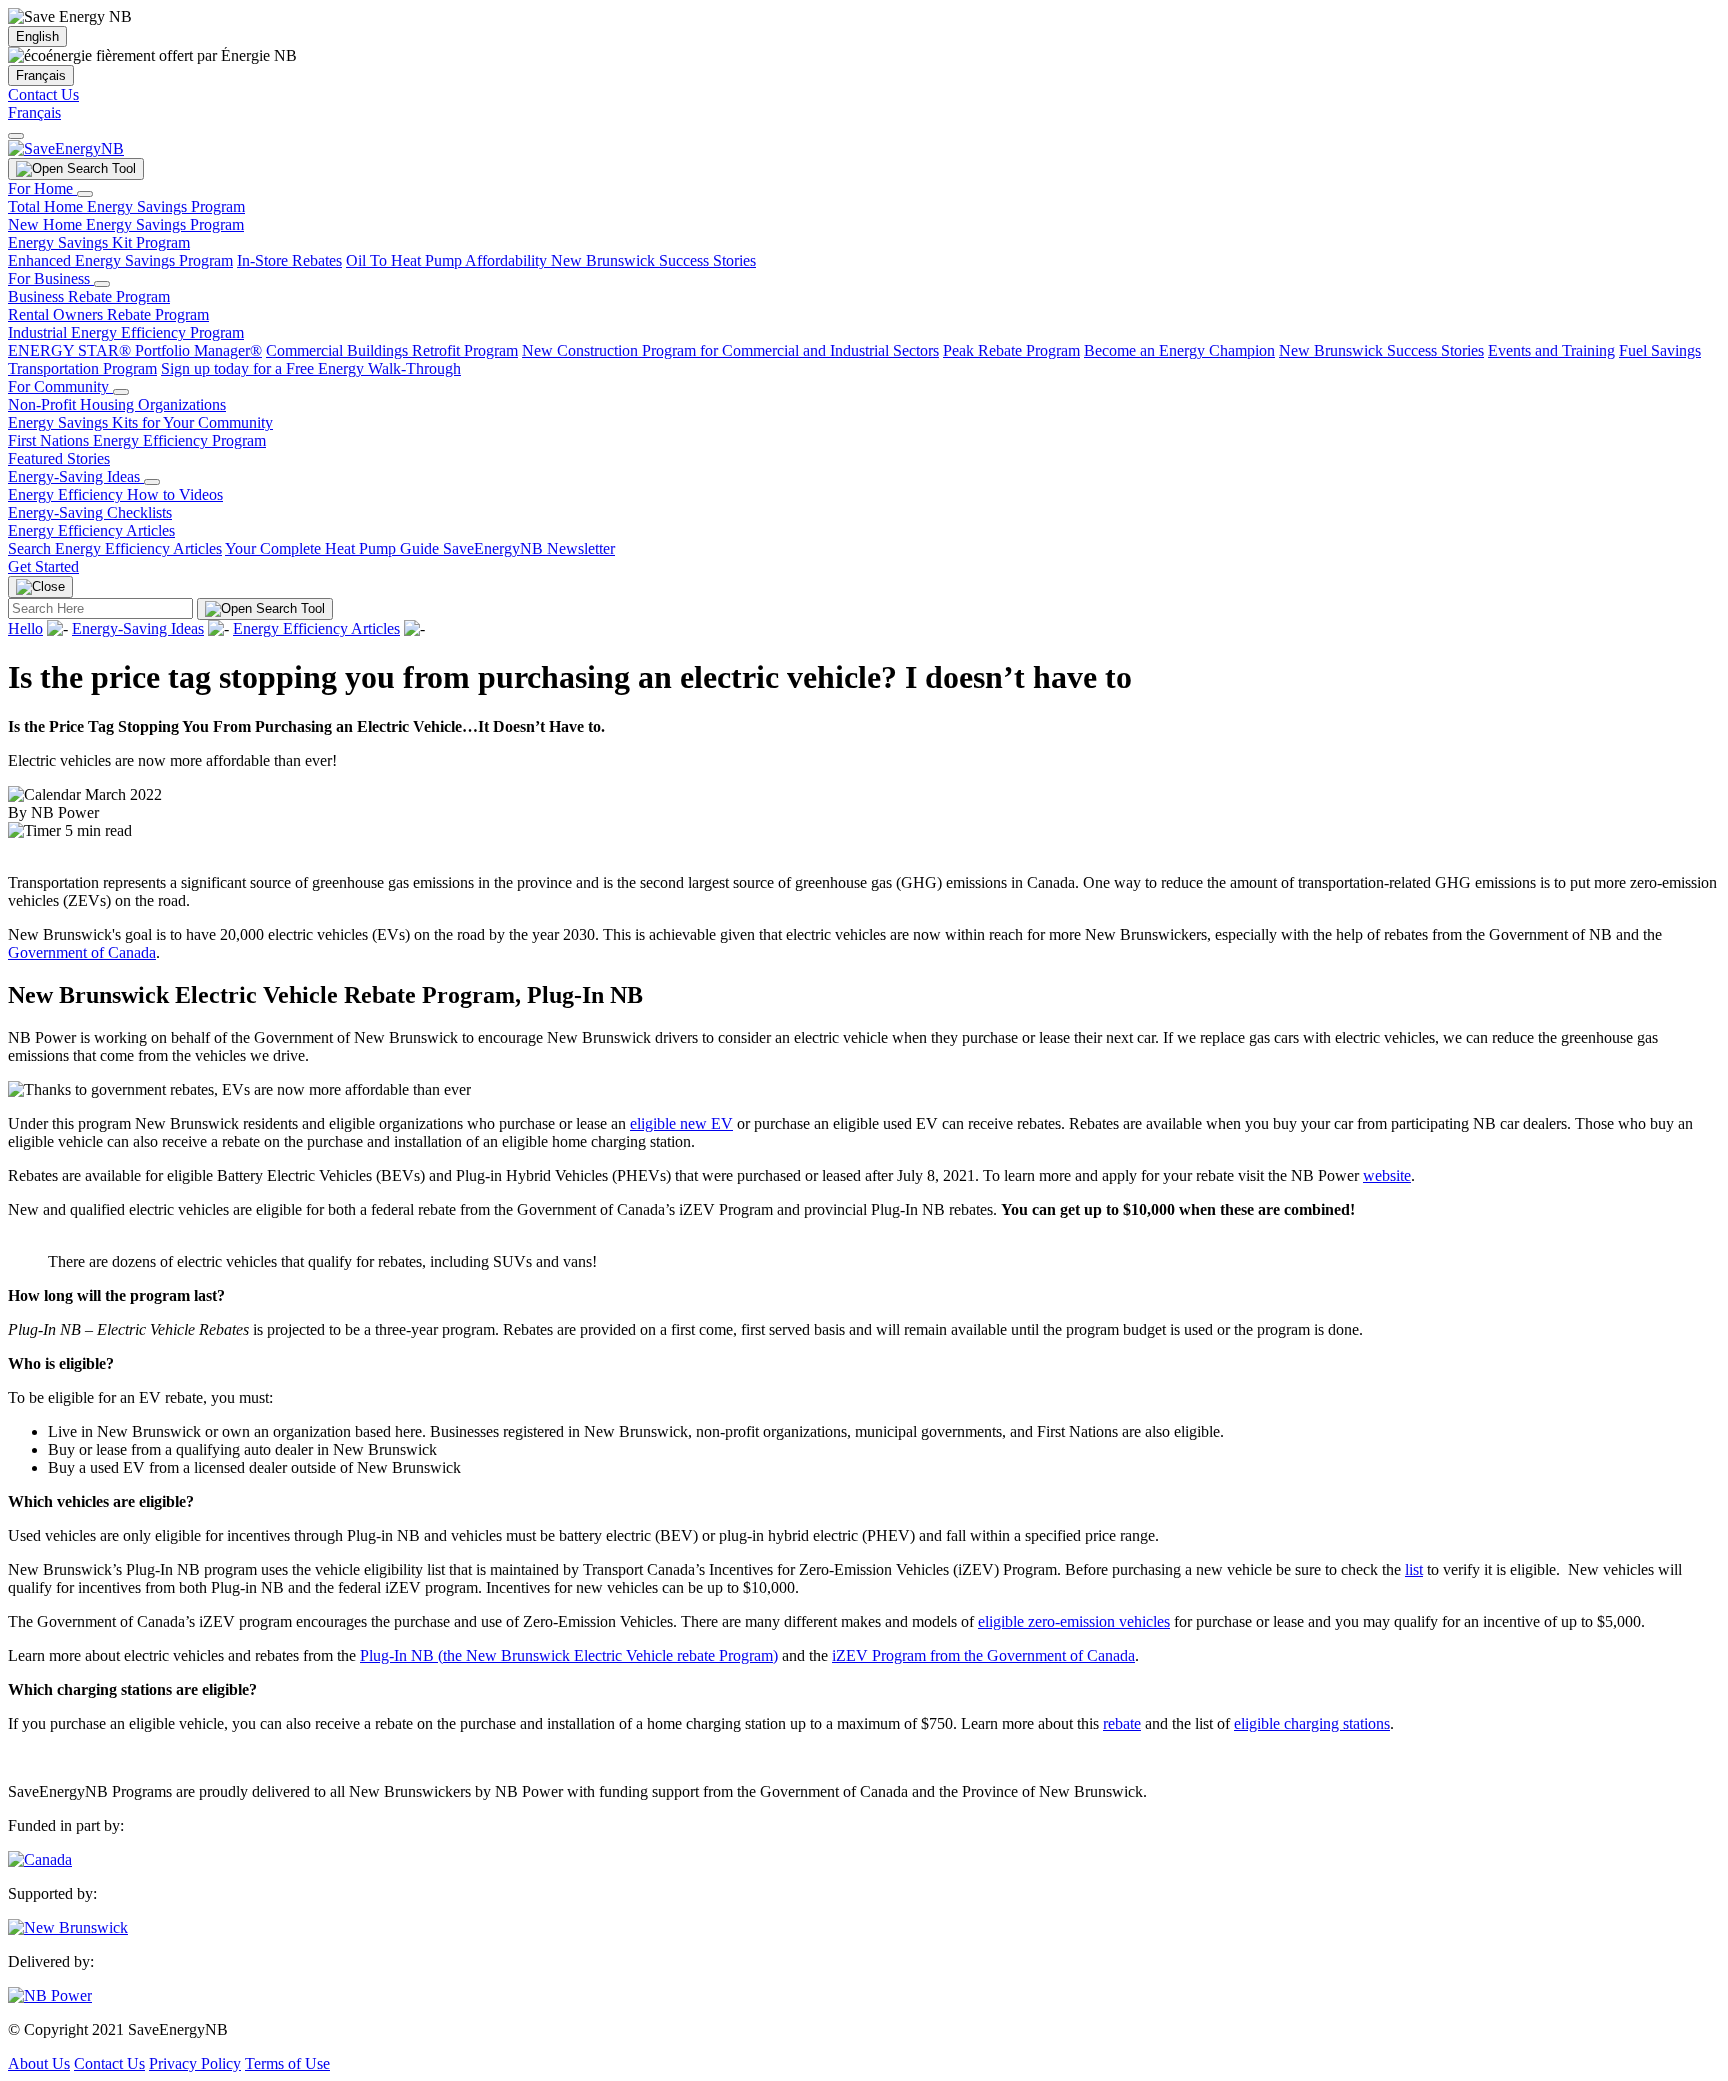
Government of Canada (82, 952)
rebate (1122, 1723)
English (37, 36)
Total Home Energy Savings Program (126, 206)
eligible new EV (681, 1123)
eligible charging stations (1312, 1723)
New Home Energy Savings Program (126, 224)
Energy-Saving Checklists (90, 512)
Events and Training (1551, 350)
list (1414, 1569)
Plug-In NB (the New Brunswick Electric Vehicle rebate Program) (569, 1655)
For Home (42, 188)
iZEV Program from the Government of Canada (983, 1655)
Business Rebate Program (89, 296)
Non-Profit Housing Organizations (117, 404)
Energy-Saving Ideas (76, 476)
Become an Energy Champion (1179, 350)
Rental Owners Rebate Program (108, 314)
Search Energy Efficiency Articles (115, 548)
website (1387, 1175)
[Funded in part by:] (40, 1859)
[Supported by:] (68, 1927)
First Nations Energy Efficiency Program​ (137, 440)
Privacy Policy (195, 2063)
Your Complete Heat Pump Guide (334, 548)
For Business (51, 278)
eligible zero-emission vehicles (1074, 1621)
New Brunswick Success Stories (653, 260)
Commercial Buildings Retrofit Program (392, 350)
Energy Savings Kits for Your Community (140, 422)
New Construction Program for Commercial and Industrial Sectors (730, 350)
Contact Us (43, 94)
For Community (60, 386)
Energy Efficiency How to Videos (115, 494)
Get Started (43, 566)
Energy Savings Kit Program (99, 242)
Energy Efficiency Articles (91, 530)
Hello (25, 628)
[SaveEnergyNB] (66, 148)
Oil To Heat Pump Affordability (448, 260)
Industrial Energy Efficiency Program (126, 332)
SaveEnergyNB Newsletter (529, 548)
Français (41, 75)
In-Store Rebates (289, 260)
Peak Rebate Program (1011, 350)
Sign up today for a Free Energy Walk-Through (311, 368)
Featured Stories (59, 458)
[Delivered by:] (50, 1995)
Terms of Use (287, 2063)
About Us (39, 2063)
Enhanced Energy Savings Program (120, 260)
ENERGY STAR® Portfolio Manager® (135, 350)
